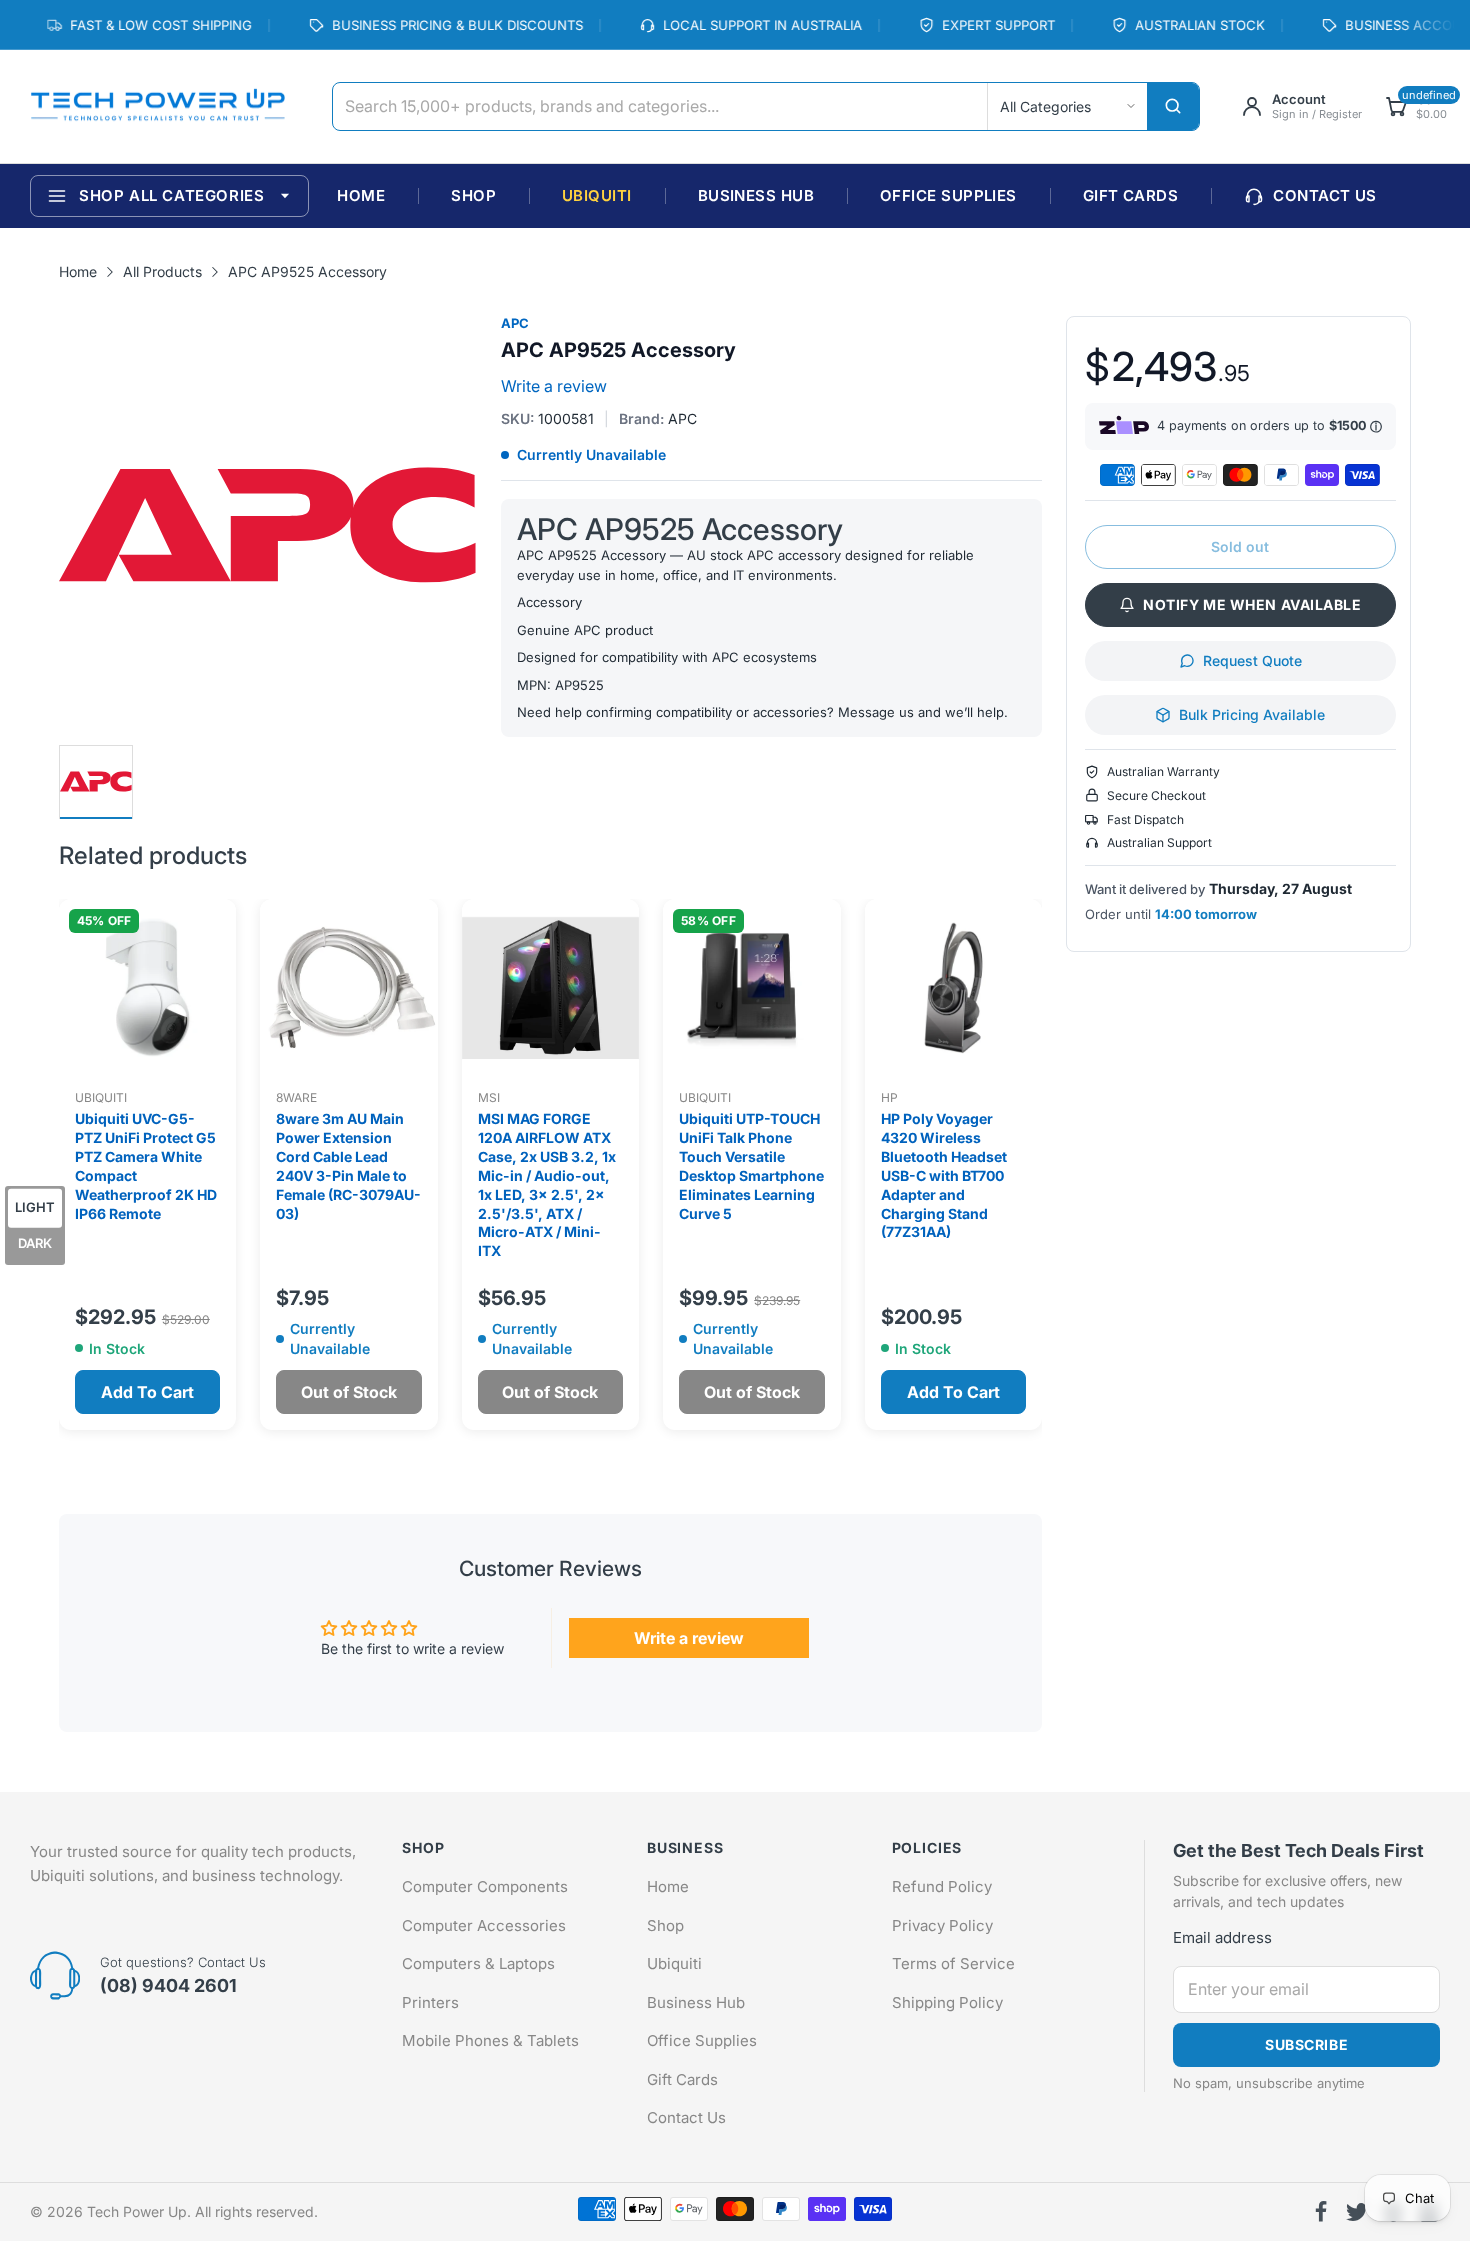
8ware (296, 1097)
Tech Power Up (137, 2211)
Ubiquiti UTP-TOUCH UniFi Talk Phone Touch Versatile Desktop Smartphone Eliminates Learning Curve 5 (751, 1165)
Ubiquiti (101, 1097)
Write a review (554, 386)
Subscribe (1306, 2044)
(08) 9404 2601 (168, 1985)
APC (515, 323)
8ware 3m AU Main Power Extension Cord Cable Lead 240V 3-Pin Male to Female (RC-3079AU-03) (348, 1165)
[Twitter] (1357, 2212)
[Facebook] (1321, 2212)
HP (889, 1097)
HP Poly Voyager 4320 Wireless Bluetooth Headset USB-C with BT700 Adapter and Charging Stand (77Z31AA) (944, 1175)
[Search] (1173, 106)
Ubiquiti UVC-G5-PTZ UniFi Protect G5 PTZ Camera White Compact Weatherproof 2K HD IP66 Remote (146, 1165)
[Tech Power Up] (157, 107)
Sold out (1240, 546)
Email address (1222, 1937)
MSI (489, 1097)
